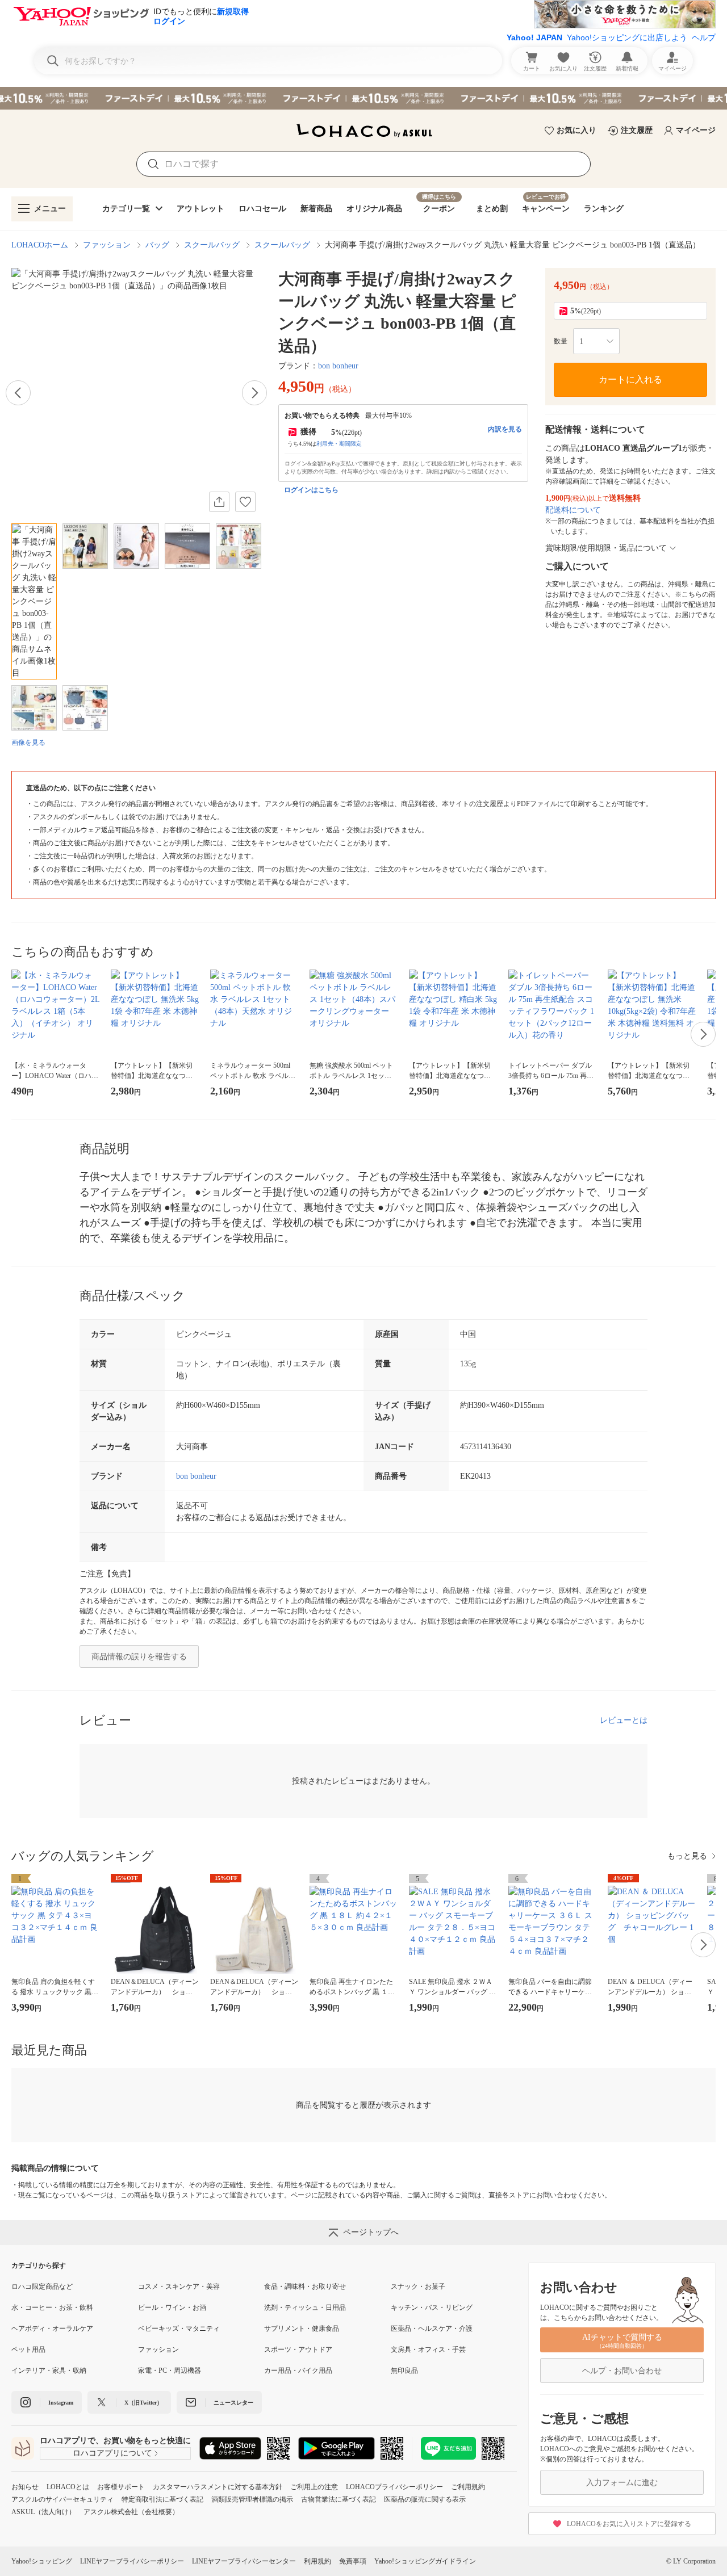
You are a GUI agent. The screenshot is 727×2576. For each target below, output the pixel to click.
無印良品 (404, 2371)
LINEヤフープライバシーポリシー (132, 2561)
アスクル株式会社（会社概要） (131, 2512)
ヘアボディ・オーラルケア (52, 2329)
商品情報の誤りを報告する (139, 1657)
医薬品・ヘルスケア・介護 (432, 2329)
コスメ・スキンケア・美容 (179, 2286)
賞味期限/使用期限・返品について (606, 548)
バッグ (157, 245)
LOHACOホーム (40, 245)
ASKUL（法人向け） (43, 2512)
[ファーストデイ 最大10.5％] (363, 98)
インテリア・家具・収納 (49, 2371)
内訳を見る (505, 429)
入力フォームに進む (622, 2483)
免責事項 (353, 2561)
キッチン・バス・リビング (432, 2308)
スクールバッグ (212, 245)
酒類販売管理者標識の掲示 (252, 2499)
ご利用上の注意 (314, 2487)
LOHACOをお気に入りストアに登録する (629, 2524)
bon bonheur (338, 366)
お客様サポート (121, 2487)
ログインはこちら (311, 490)
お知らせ (25, 2487)
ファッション (107, 245)
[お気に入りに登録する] (245, 502)
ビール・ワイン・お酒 (172, 2308)
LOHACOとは (68, 2487)
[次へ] (254, 393)
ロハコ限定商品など (42, 2286)
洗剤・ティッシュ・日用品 (305, 2308)
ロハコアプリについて (112, 2453)
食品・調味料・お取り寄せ (305, 2286)
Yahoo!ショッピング (42, 2561)
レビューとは (624, 1720)
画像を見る (28, 742)
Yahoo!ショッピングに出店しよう (627, 37)
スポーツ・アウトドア (298, 2350)
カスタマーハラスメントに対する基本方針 (218, 2487)
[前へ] (18, 393)
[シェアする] (219, 502)
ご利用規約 (468, 2487)
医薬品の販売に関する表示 (425, 2499)
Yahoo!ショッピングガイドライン (425, 2561)
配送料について (573, 510)
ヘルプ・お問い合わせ (622, 2371)
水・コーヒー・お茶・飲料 (52, 2308)
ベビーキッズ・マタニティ (179, 2329)
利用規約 (317, 2561)
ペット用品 (28, 2350)
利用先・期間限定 (339, 444)
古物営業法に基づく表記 (339, 2499)
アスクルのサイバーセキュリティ (62, 2499)
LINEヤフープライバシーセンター (244, 2561)
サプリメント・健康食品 (302, 2329)
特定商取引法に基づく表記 (162, 2499)
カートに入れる (630, 379)
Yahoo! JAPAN (534, 37)
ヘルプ (704, 37)
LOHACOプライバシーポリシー (394, 2487)
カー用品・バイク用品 (298, 2371)
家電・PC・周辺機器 (170, 2371)
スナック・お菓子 (418, 2286)
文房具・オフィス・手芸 (428, 2350)
